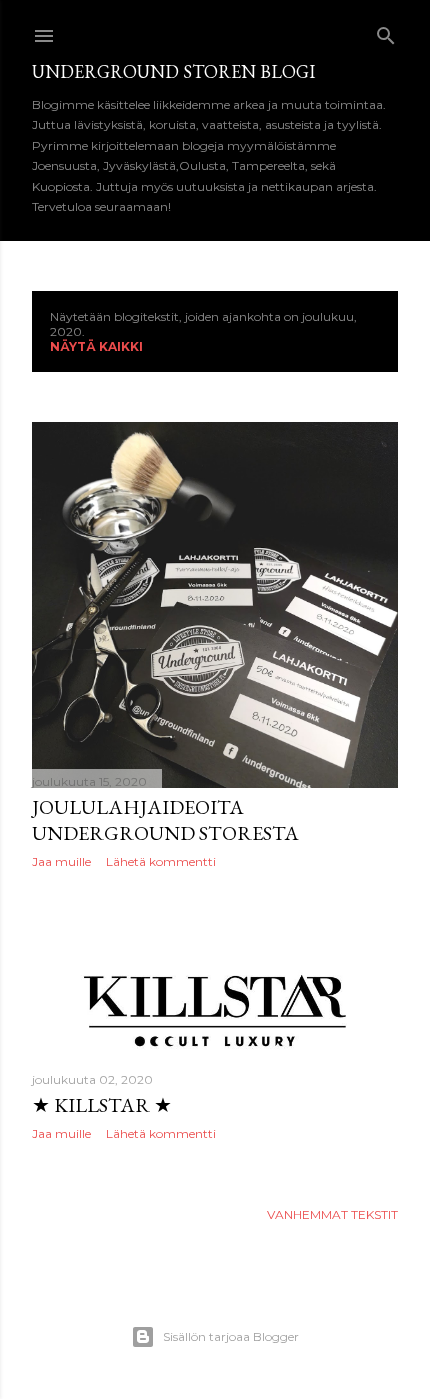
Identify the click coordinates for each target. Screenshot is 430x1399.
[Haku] (386, 31)
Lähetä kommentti (161, 861)
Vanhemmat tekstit (332, 1214)
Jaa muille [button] (61, 861)
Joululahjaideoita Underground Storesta (165, 820)
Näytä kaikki (96, 346)
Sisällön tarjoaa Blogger (231, 1336)
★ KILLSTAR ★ (102, 1105)
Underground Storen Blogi (173, 71)
